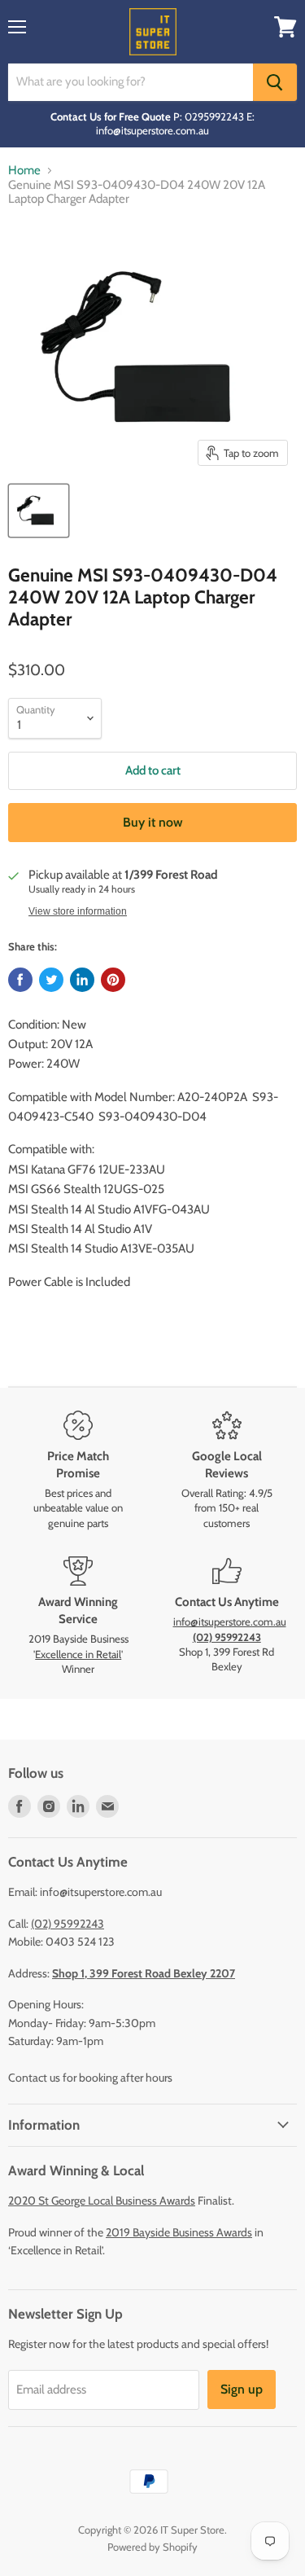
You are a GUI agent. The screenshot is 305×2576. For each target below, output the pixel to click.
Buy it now (153, 822)
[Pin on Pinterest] (113, 980)
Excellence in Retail (78, 1654)
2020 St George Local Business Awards (102, 2201)
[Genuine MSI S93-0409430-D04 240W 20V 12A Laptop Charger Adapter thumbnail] (39, 511)
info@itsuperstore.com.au (230, 1622)
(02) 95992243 (68, 1924)
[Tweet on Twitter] (51, 980)
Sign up (242, 2389)
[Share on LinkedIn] (82, 980)
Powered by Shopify (152, 2547)
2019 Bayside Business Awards (179, 2232)
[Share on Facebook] (20, 980)
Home (24, 171)
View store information (78, 911)
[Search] (275, 82)
